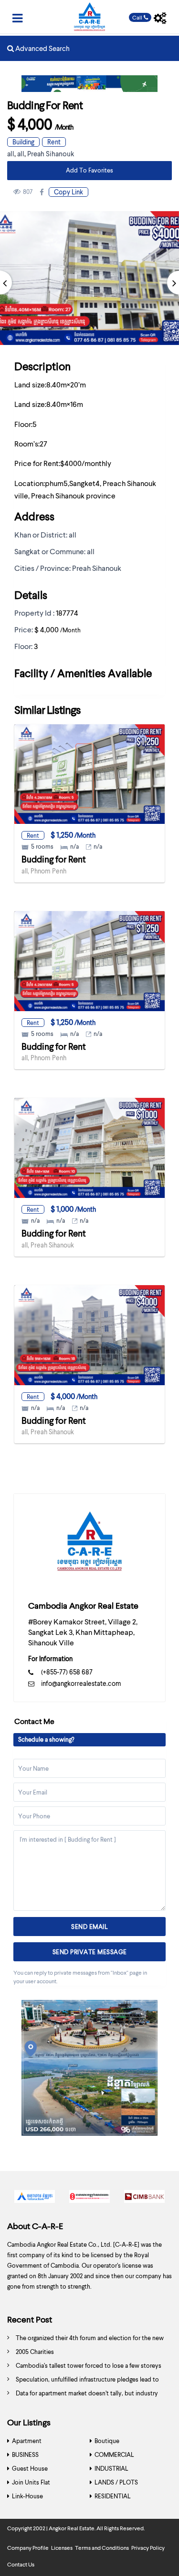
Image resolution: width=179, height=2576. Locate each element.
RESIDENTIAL (113, 2496)
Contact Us (21, 2564)
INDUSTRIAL (111, 2468)
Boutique (107, 2441)
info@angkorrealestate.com (81, 1683)
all (11, 153)
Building (23, 142)
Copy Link (68, 192)
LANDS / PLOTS (116, 2482)
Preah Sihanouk (51, 153)
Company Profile (28, 2548)
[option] (35, 2199)
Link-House (27, 2496)
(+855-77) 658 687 (67, 1672)
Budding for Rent (54, 859)
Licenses (62, 2548)
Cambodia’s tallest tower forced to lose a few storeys (89, 2365)
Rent (54, 142)
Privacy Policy (148, 2548)
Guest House (30, 2468)
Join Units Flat (31, 2482)
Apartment (27, 2441)
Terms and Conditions (102, 2548)
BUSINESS (25, 2454)
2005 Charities (35, 2352)
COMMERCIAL (114, 2454)
